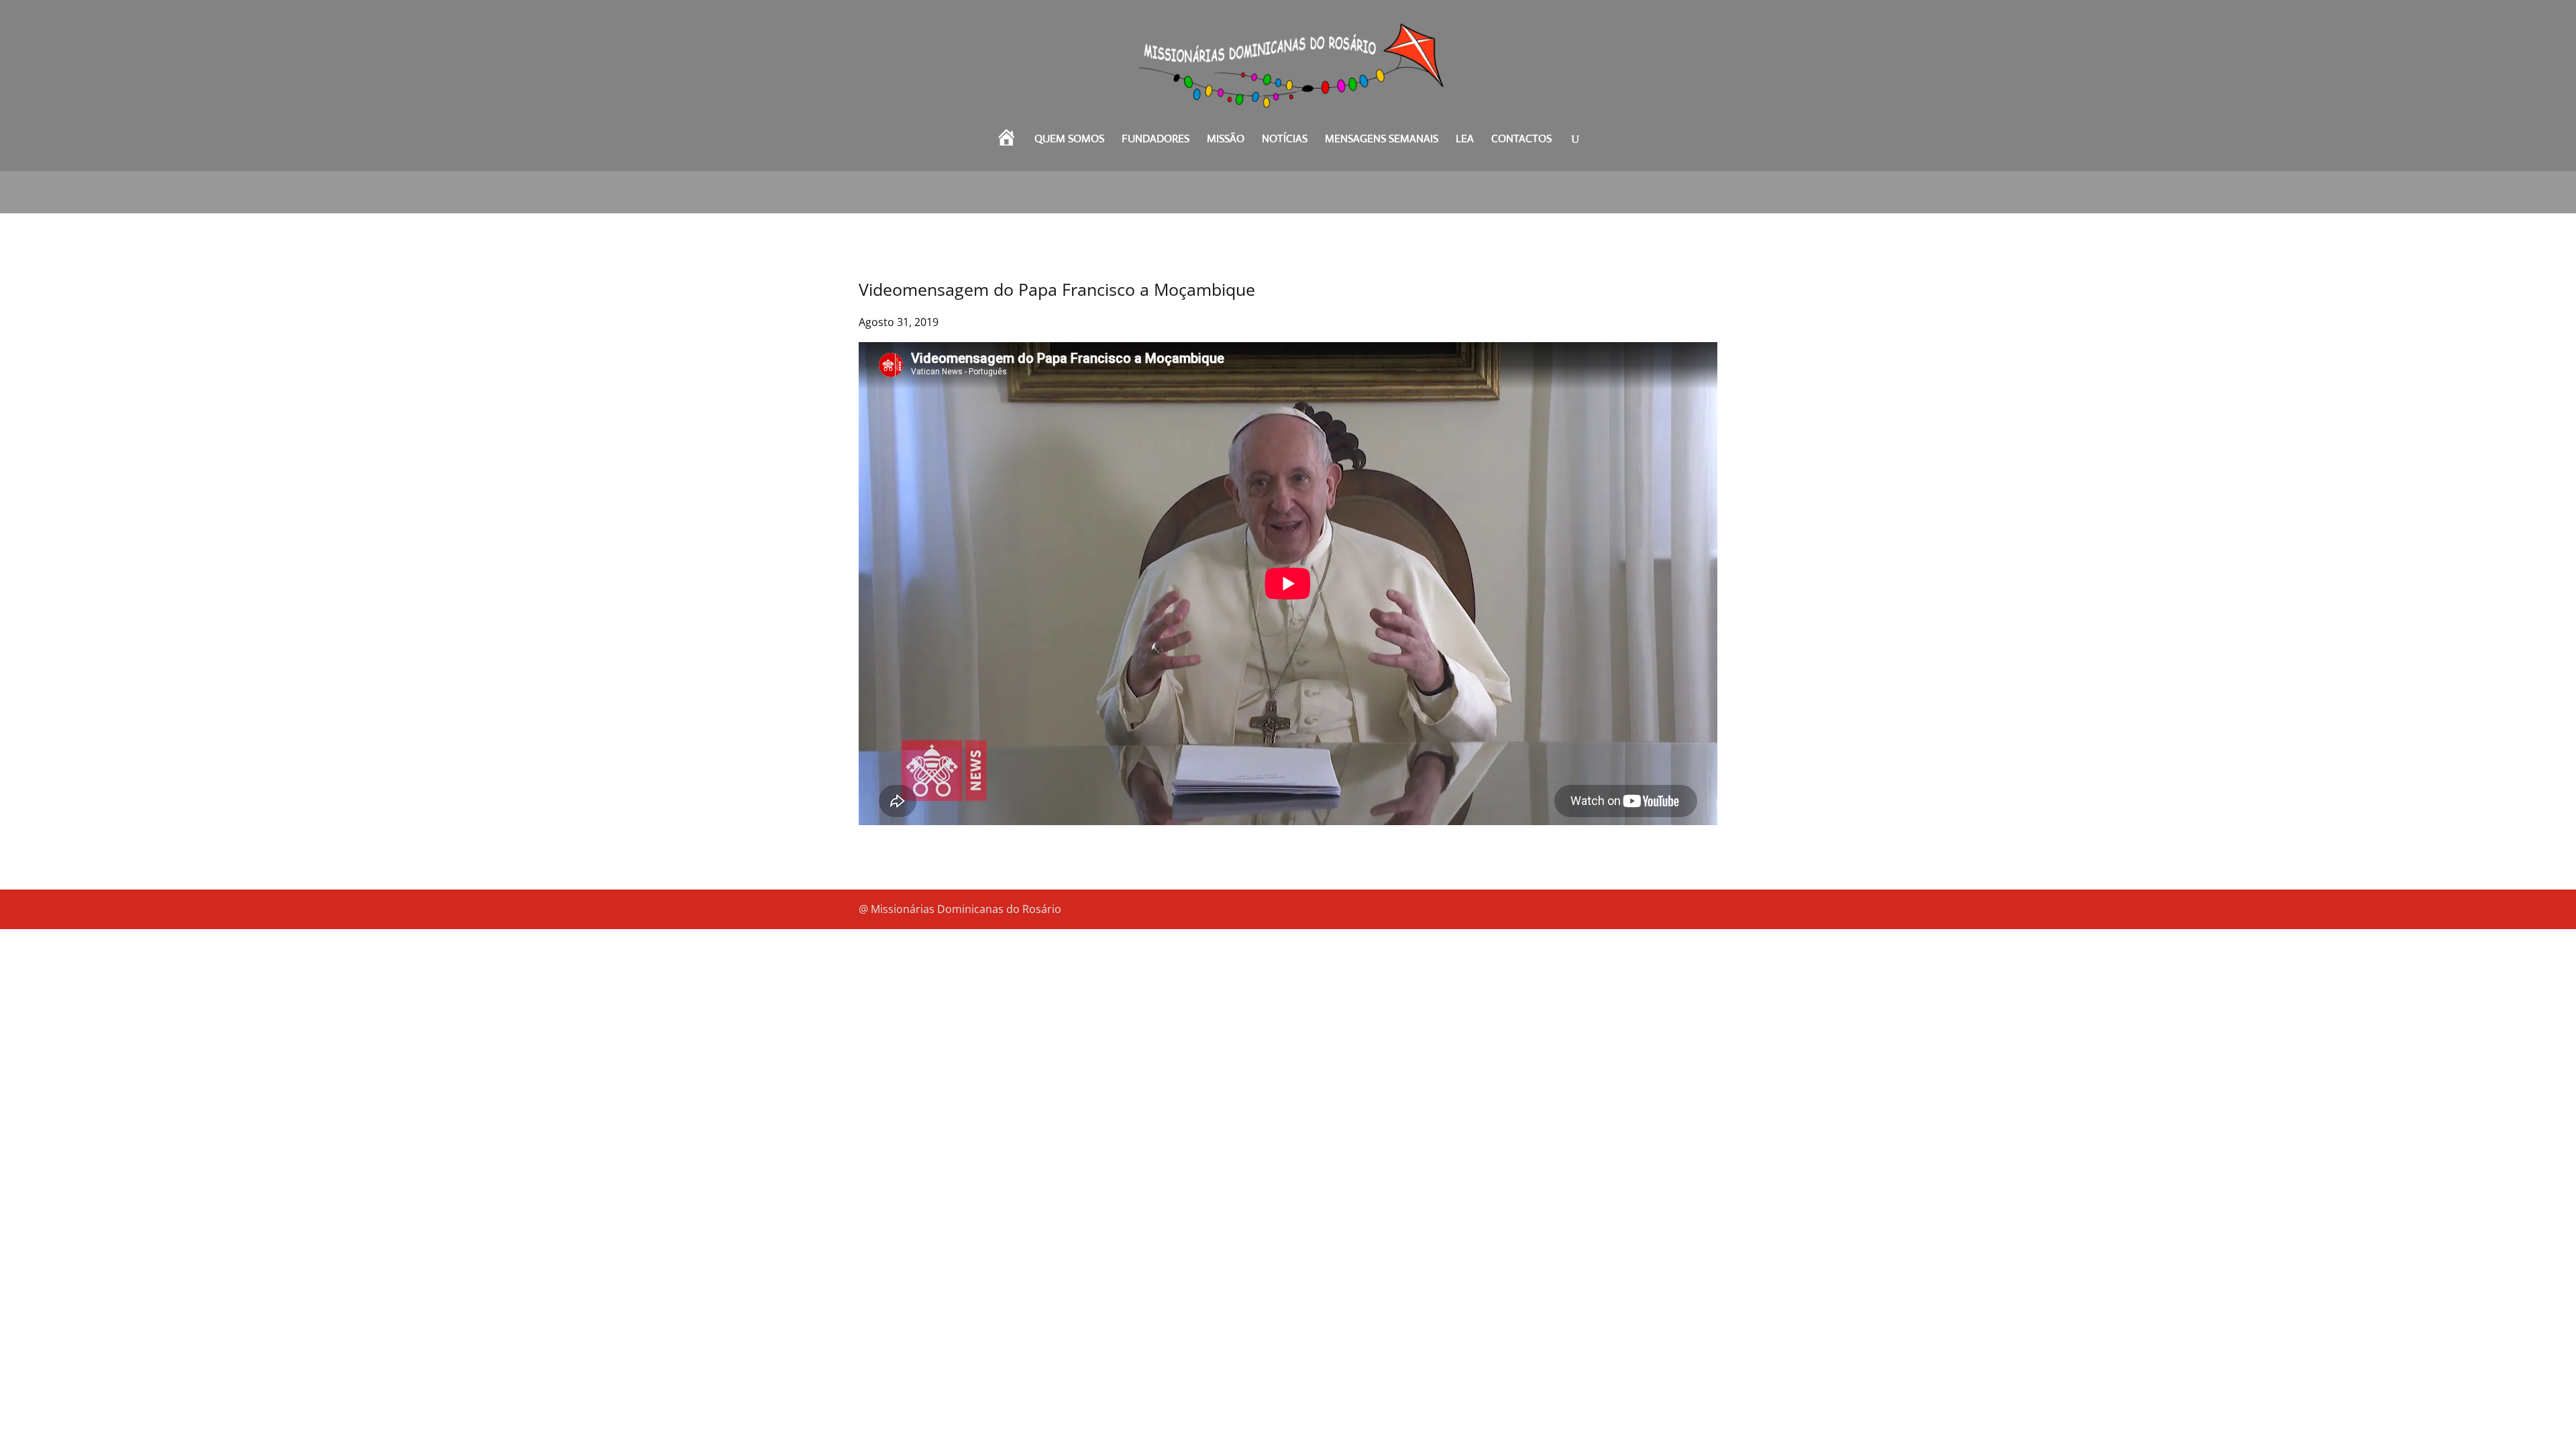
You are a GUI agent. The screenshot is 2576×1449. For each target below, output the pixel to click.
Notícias (1285, 140)
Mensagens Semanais (1382, 140)
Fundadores (1156, 140)
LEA (1465, 140)
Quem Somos (1069, 140)
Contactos (1521, 140)
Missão (1226, 140)
